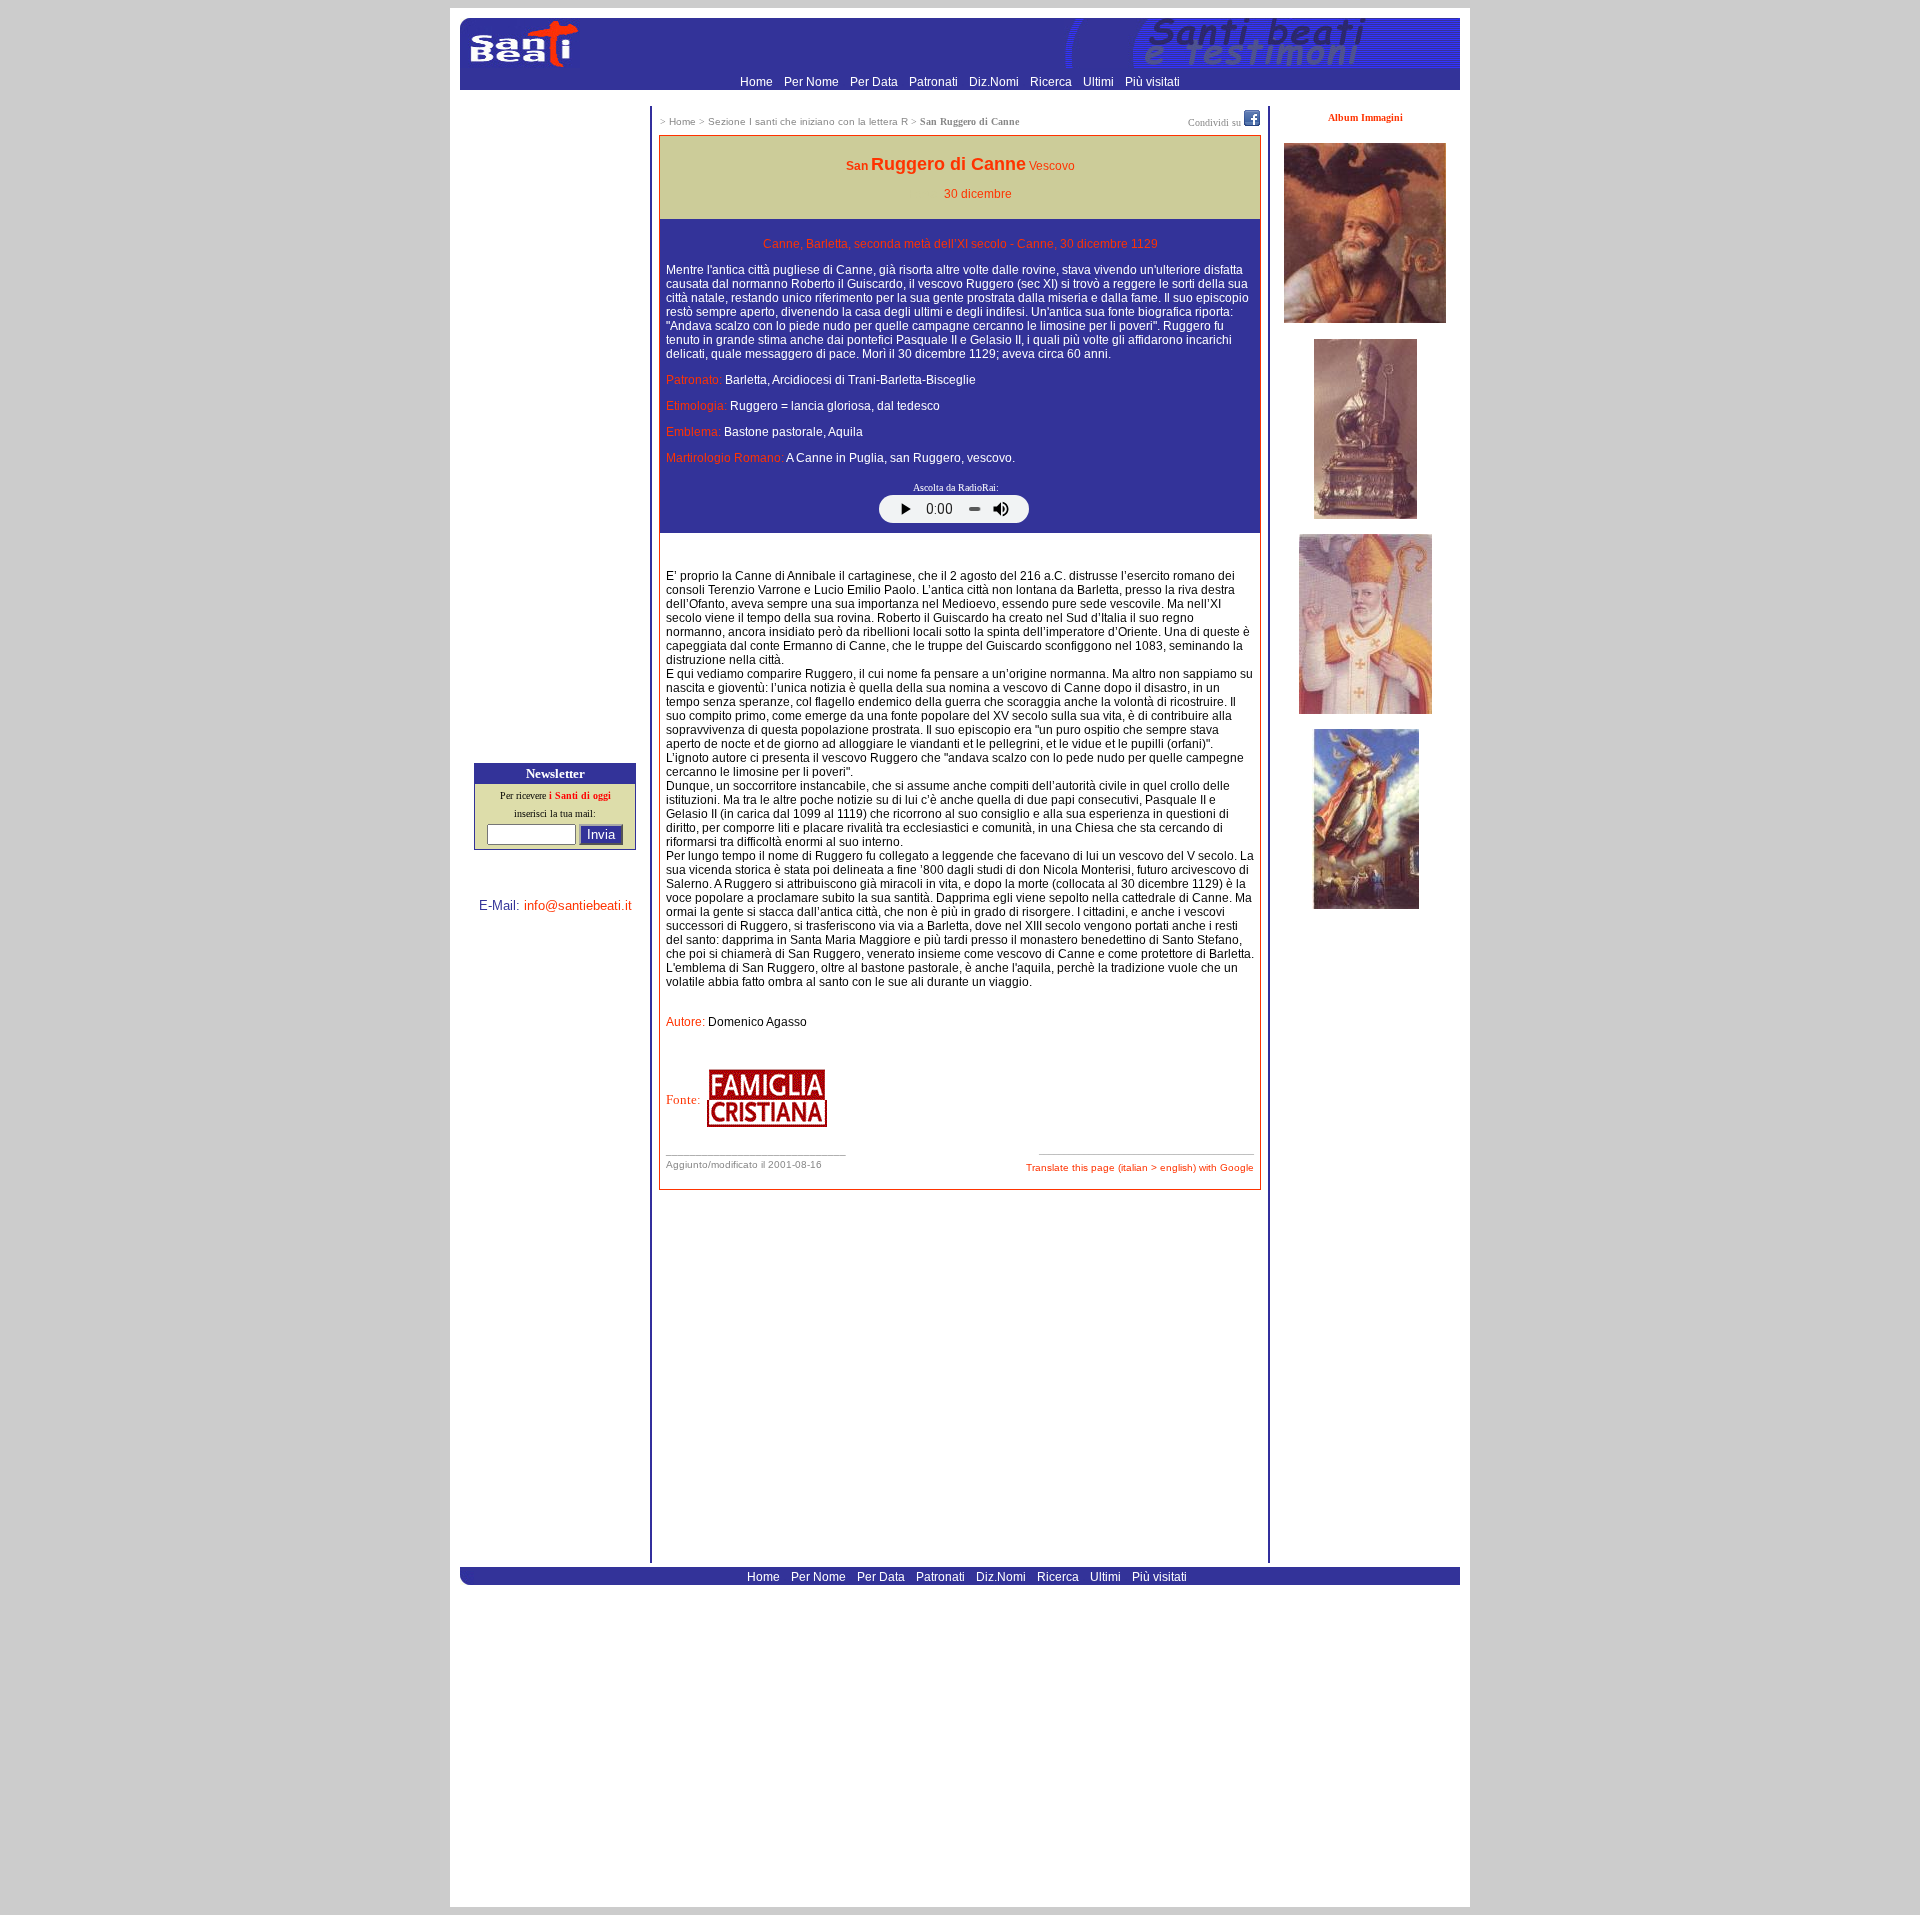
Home (758, 82)
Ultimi (1100, 82)
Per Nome (813, 82)
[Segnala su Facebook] (1252, 122)
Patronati (935, 82)
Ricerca (1052, 82)
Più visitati (1152, 82)
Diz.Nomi (995, 82)
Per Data (875, 82)
